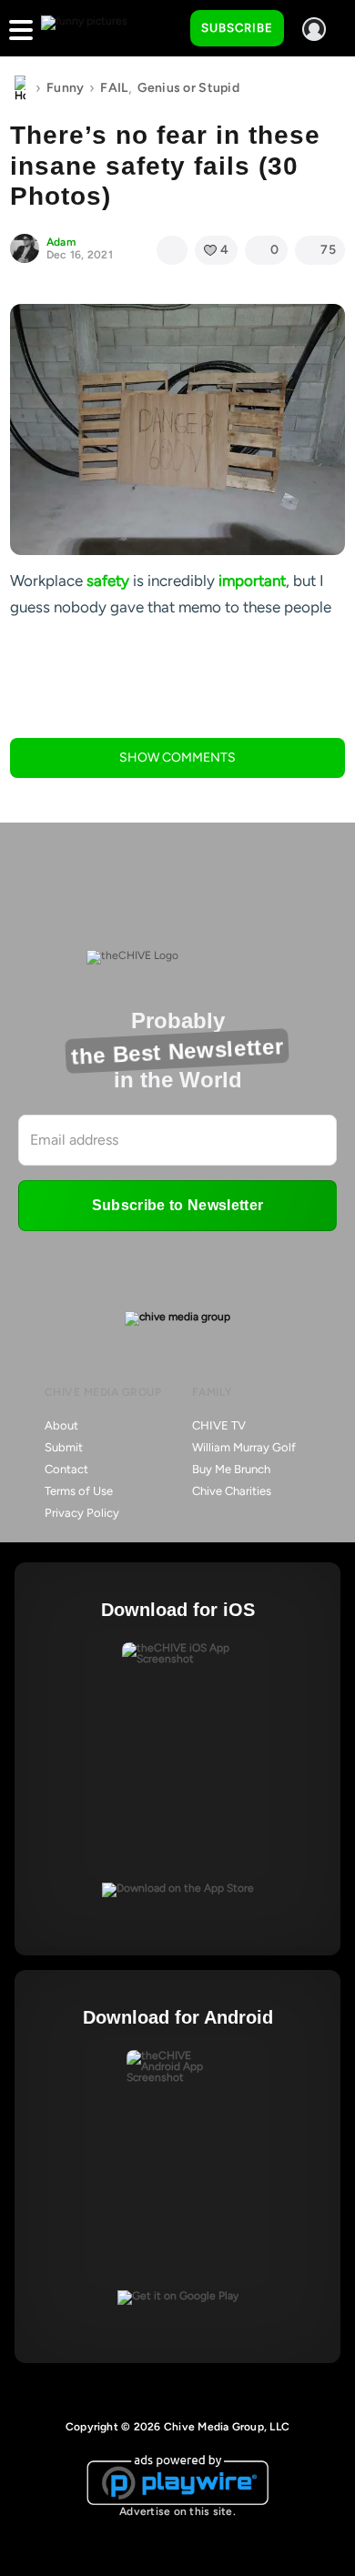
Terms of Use (79, 1491)
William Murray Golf (244, 1447)
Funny (65, 88)
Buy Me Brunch (231, 1469)
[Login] (314, 29)
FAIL (114, 88)
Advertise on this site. (177, 2511)
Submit (64, 1447)
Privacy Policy (82, 1513)
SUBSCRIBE (237, 28)
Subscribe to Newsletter (177, 1205)
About (61, 1425)
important (252, 581)
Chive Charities (232, 1491)
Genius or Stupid (188, 88)
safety (108, 581)
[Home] (20, 88)
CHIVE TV (219, 1425)
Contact (66, 1469)
